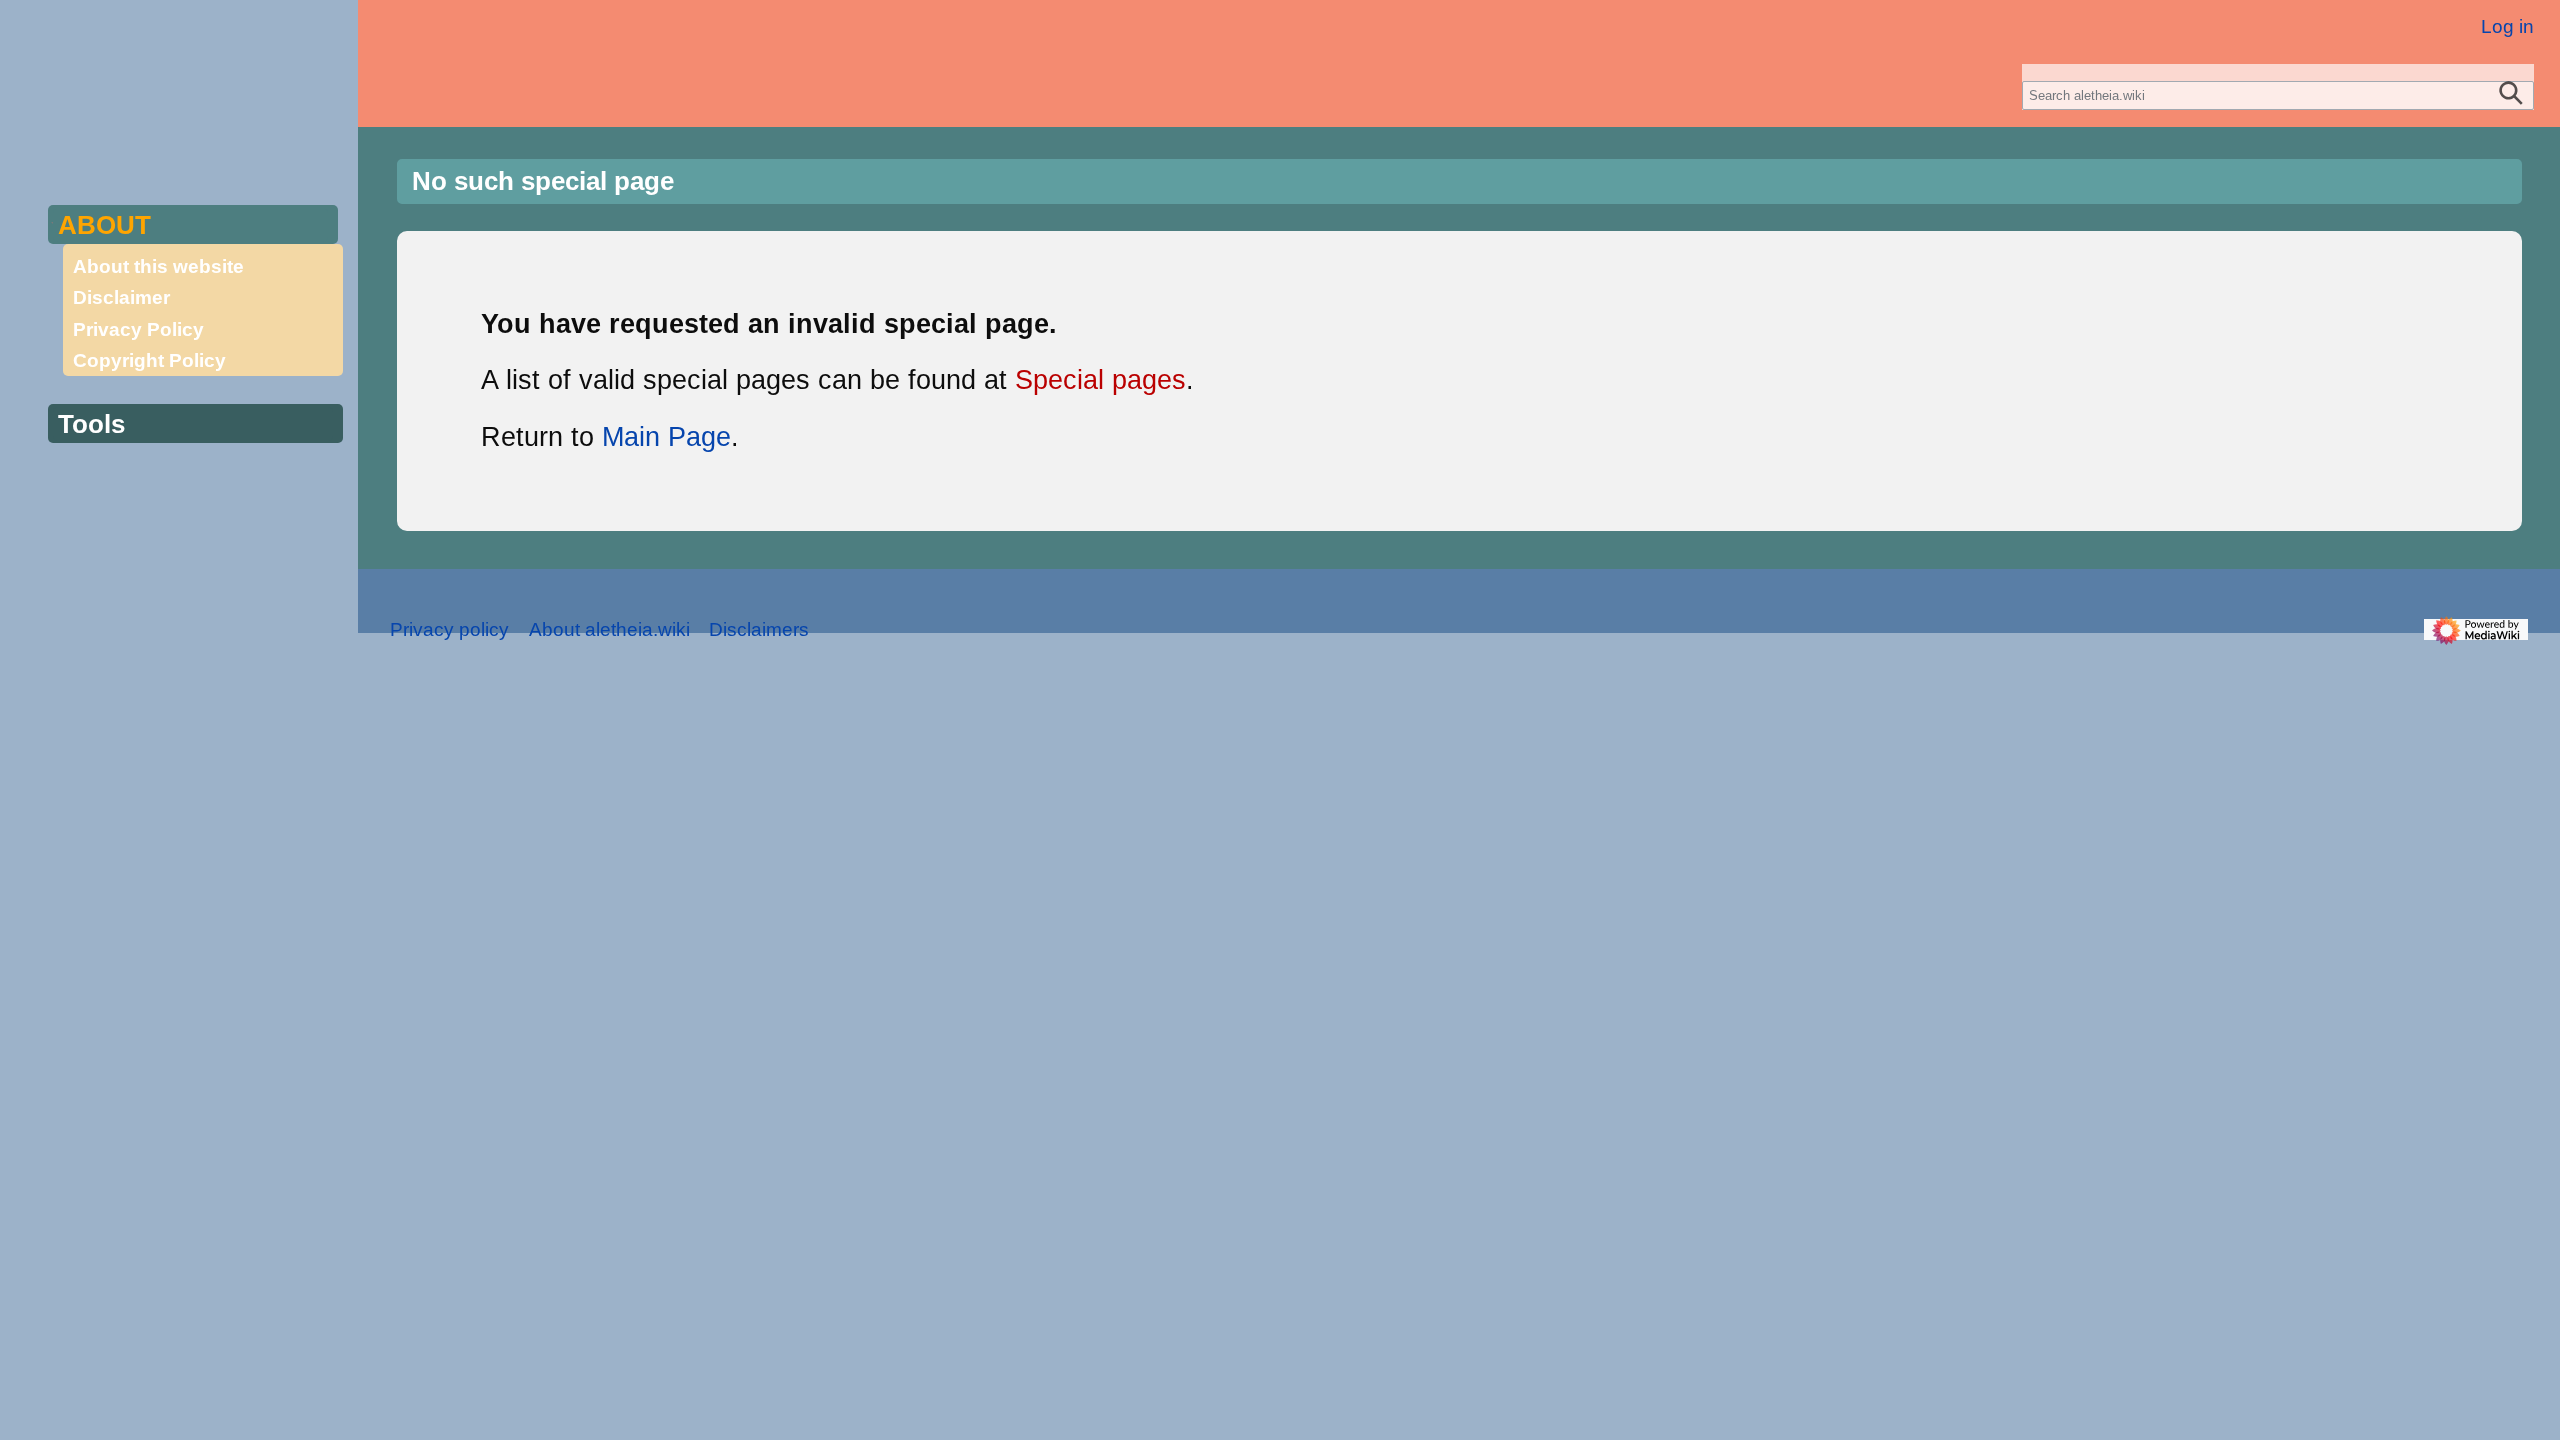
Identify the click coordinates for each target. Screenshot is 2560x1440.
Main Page (666, 437)
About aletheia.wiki (609, 629)
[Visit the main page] (192, 80)
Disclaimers (759, 629)
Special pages (1100, 380)
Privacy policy (449, 629)
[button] (190, 225)
